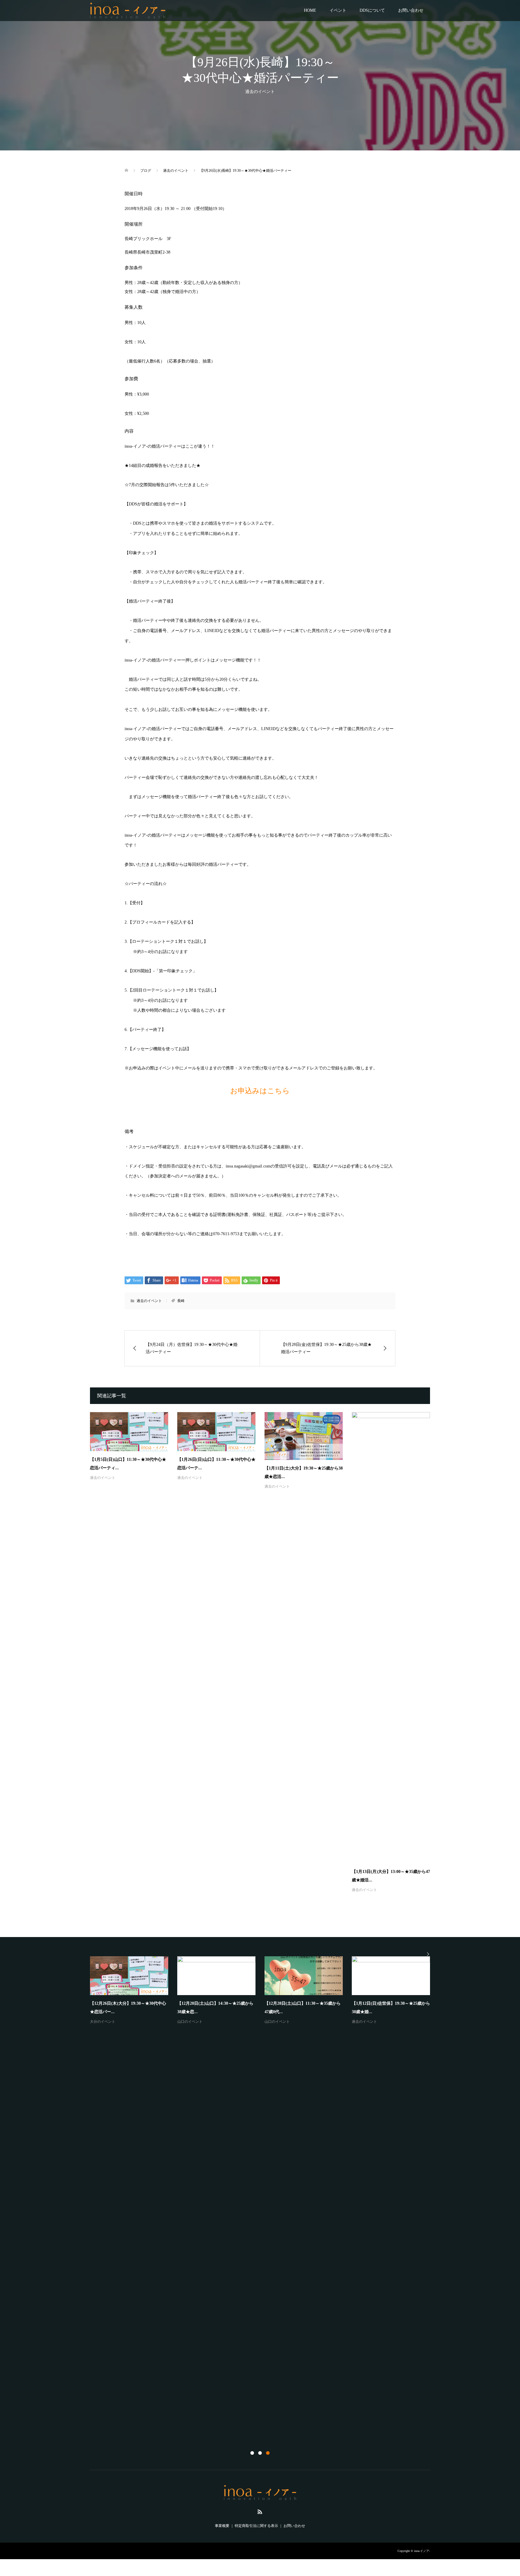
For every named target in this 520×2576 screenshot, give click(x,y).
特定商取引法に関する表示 (256, 2526)
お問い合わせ (411, 10)
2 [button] (260, 2453)
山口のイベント (190, 2022)
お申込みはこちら (260, 1091)
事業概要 (222, 2526)
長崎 (181, 1301)
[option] (265, 1991)
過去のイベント (260, 92)
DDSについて (372, 10)
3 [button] (268, 2453)
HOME (310, 10)
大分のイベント (103, 2022)
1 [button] (252, 2453)
